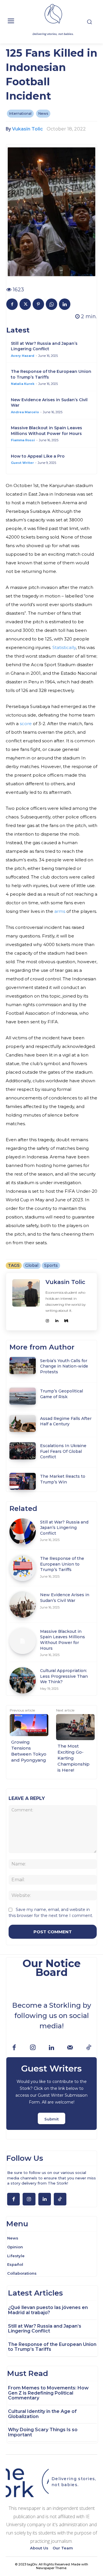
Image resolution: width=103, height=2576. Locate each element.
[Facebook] (12, 304)
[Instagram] (47, 1319)
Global (32, 1265)
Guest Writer (22, 463)
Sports (51, 1265)
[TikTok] (89, 2048)
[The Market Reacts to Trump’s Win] (22, 1481)
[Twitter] (25, 304)
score (25, 724)
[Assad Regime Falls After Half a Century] (22, 1423)
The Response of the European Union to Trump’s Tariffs (62, 1564)
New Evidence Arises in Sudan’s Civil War (65, 1598)
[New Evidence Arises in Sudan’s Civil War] (22, 1604)
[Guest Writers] (51, 2094)
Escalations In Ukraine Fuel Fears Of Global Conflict (63, 1451)
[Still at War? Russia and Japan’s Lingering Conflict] (22, 1531)
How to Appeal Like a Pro (38, 456)
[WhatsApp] (51, 304)
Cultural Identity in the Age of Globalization (42, 2414)
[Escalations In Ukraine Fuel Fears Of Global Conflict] (22, 1451)
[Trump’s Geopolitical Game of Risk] (22, 1396)
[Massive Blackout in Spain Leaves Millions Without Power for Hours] (22, 1641)
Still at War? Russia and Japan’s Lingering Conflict (44, 346)
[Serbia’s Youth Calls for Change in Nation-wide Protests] (22, 1365)
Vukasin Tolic (27, 129)
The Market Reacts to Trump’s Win (63, 1479)
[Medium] (66, 1319)
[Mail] (70, 2048)
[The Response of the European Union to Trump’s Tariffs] (22, 1568)
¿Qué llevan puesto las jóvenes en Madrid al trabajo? (48, 2310)
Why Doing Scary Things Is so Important (43, 2432)
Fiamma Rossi (23, 440)
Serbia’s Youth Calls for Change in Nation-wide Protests (64, 1366)
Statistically (64, 647)
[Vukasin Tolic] (26, 1302)
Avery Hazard (23, 356)
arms (59, 911)
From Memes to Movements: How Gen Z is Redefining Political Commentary (48, 2393)
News (43, 113)
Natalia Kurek (23, 384)
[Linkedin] (65, 304)
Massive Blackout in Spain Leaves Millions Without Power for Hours (46, 431)
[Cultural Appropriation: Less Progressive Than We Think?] (22, 1680)
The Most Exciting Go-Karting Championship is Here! (74, 1758)
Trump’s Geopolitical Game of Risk (62, 1394)
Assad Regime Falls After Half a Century (66, 1421)
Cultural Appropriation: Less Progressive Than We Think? (64, 1676)
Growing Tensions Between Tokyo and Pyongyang (29, 1751)
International (20, 113)
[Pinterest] (38, 304)
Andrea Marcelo (25, 412)
